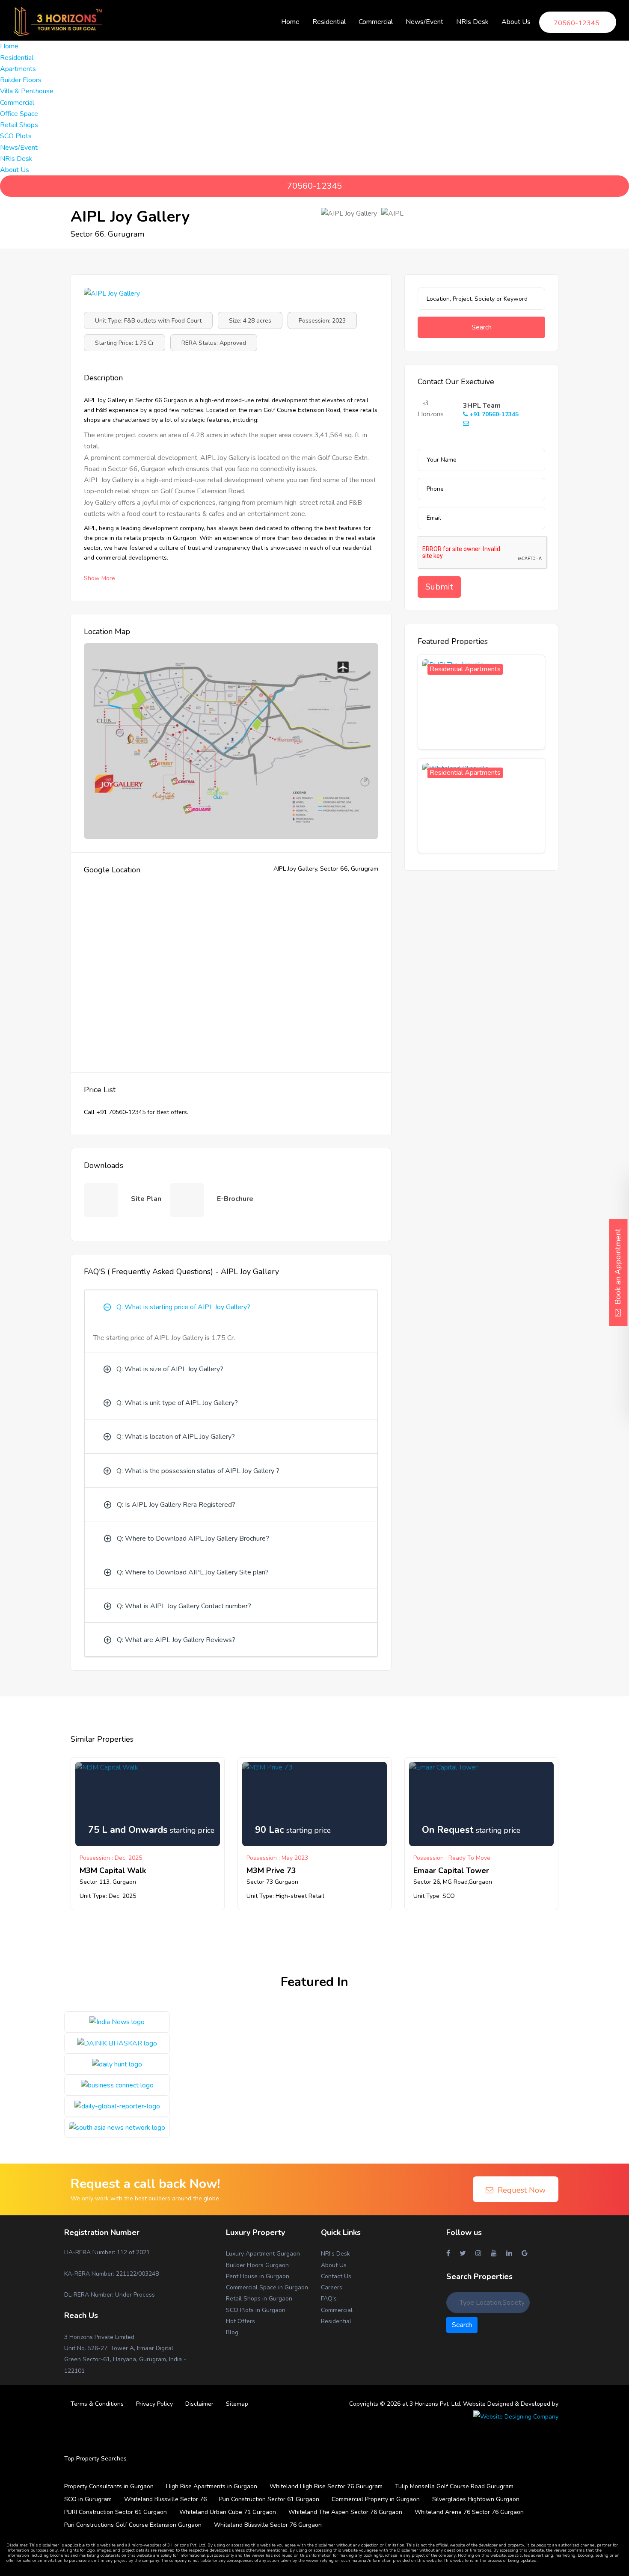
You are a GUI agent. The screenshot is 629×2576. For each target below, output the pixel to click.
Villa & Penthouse (27, 91)
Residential (336, 2321)
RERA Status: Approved (214, 343)
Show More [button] (99, 578)
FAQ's (329, 2299)
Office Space (19, 114)
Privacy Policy (154, 2404)
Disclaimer (199, 2404)
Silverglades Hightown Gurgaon (476, 2499)
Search (482, 327)
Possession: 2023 (322, 321)
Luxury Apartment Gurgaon (263, 2254)
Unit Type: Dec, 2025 (108, 1896)
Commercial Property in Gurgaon (376, 2499)
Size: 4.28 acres (250, 321)
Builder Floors (21, 80)
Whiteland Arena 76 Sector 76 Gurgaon (469, 2512)
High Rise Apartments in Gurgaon (212, 2486)
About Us (334, 2265)
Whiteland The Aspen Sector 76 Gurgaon (345, 2512)
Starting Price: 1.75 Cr (125, 343)
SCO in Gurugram (88, 2499)
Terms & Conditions (97, 2404)
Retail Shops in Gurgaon (259, 2299)
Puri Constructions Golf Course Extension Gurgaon (133, 2525)
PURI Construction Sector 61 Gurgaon (116, 2512)
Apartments (18, 69)
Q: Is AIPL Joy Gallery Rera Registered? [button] (176, 1505)
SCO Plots (16, 136)
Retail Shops (19, 125)
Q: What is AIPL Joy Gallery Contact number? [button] (184, 1606)
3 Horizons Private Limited (99, 2337)
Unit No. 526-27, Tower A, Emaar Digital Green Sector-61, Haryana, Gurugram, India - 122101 (125, 2360)
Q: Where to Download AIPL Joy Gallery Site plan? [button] (193, 1572)
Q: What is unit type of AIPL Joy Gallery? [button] (177, 1403)
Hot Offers (240, 2321)
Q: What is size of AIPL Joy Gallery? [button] (170, 1369)
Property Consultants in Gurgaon (109, 2486)
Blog (232, 2332)
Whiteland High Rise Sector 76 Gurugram (326, 2486)
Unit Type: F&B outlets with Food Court (148, 321)
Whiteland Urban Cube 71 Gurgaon (228, 2512)
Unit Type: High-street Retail (285, 1896)
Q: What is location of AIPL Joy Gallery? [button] (176, 1437)
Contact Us (336, 2276)
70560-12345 (314, 186)
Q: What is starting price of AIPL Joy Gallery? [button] (183, 1307)
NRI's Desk (335, 2254)
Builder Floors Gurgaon (257, 2265)
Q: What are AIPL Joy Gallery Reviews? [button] (176, 1640)
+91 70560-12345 (493, 414)
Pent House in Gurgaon (258, 2276)
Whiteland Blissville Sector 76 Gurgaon (268, 2525)
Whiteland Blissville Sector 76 (165, 2499)
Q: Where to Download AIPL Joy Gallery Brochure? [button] (193, 1538)
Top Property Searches (95, 2459)
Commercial (337, 2310)
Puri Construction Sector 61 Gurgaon (269, 2499)
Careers (332, 2287)
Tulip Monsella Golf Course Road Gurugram (454, 2486)
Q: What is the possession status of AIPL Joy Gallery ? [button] (198, 1471)
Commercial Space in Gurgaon (267, 2287)
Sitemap (237, 2404)
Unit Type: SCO (434, 1896)
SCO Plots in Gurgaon (256, 2310)
